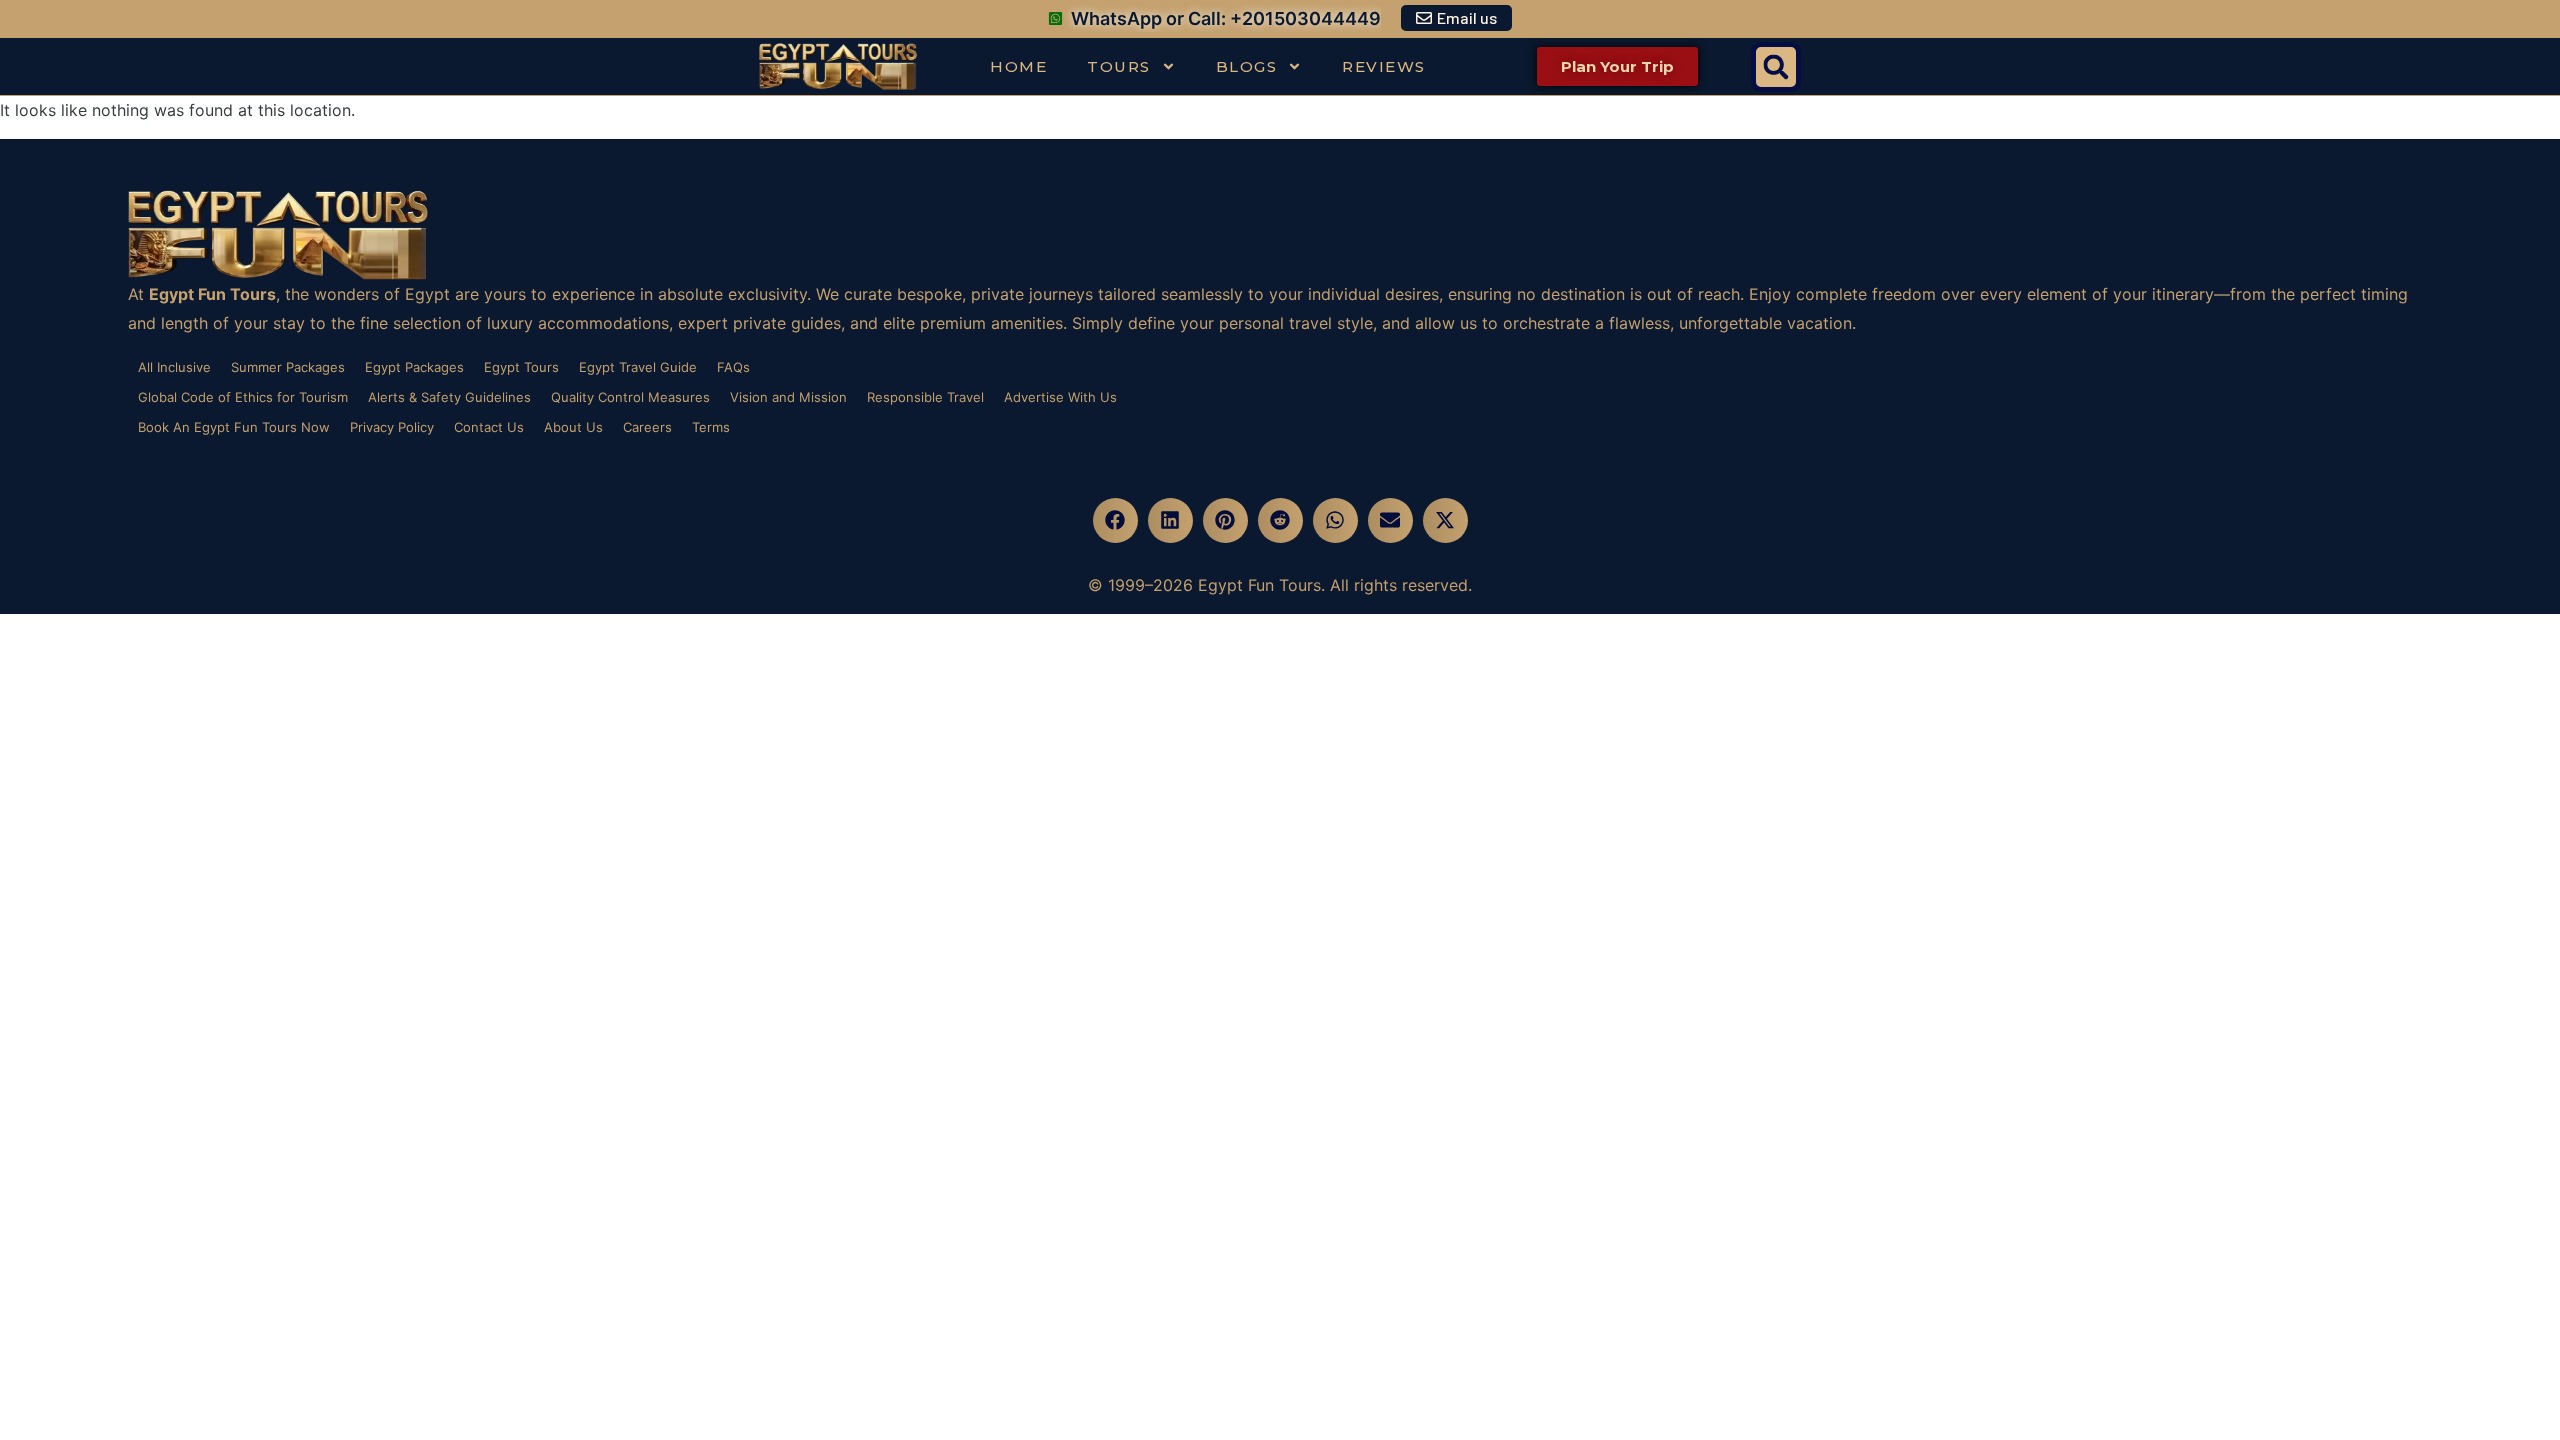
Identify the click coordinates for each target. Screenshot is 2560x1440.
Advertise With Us (1060, 397)
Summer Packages (288, 367)
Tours (1119, 66)
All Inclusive (174, 367)
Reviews (1384, 66)
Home (1018, 66)
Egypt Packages (414, 367)
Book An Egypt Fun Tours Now (234, 427)
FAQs (733, 367)
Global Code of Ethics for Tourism (243, 397)
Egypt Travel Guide (638, 367)
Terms (711, 427)
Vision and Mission (788, 397)
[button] (1776, 67)
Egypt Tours (521, 367)
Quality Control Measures (630, 397)
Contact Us (489, 427)
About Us (573, 427)
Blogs (1247, 66)
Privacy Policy (392, 427)
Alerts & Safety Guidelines (449, 397)
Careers (647, 427)
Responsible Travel (925, 397)
